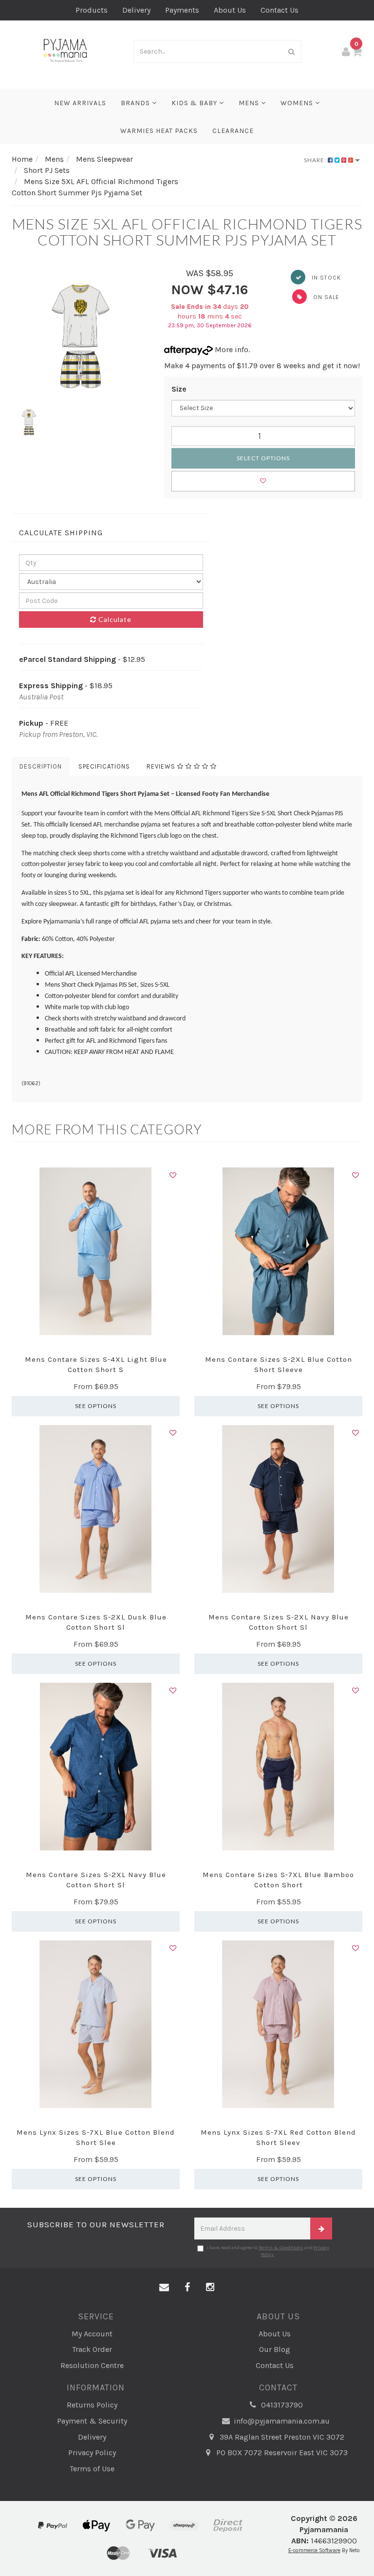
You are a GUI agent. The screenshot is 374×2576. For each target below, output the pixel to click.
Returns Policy (92, 2405)
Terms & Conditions (281, 2248)
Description (41, 766)
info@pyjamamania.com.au (281, 2421)
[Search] (292, 51)
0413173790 (281, 2405)
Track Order (92, 2349)
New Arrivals (80, 103)
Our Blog (275, 2349)
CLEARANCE (233, 131)
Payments (182, 10)
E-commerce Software (314, 2550)
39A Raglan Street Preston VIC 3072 (281, 2437)
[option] (81, 336)
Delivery (136, 10)
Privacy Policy (92, 2453)
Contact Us (280, 10)
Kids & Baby (195, 103)
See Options (96, 1406)
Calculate (114, 619)
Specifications (104, 766)
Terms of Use (92, 2469)
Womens (298, 103)
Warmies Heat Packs (159, 131)
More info (231, 349)
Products (92, 10)
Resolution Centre (92, 2365)
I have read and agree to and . (268, 2251)
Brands (136, 103)
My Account (92, 2334)
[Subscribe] (321, 2228)
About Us (230, 10)
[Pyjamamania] (65, 50)
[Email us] (164, 2288)
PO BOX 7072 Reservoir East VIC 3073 (281, 2453)
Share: (316, 160)
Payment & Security (92, 2421)
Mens (250, 103)
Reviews (162, 766)
